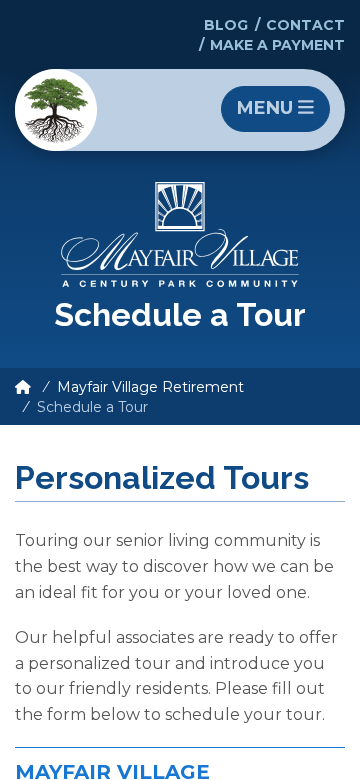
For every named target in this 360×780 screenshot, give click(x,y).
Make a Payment (277, 45)
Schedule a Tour (92, 407)
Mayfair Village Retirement (150, 387)
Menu (267, 108)
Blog (226, 25)
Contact (305, 25)
